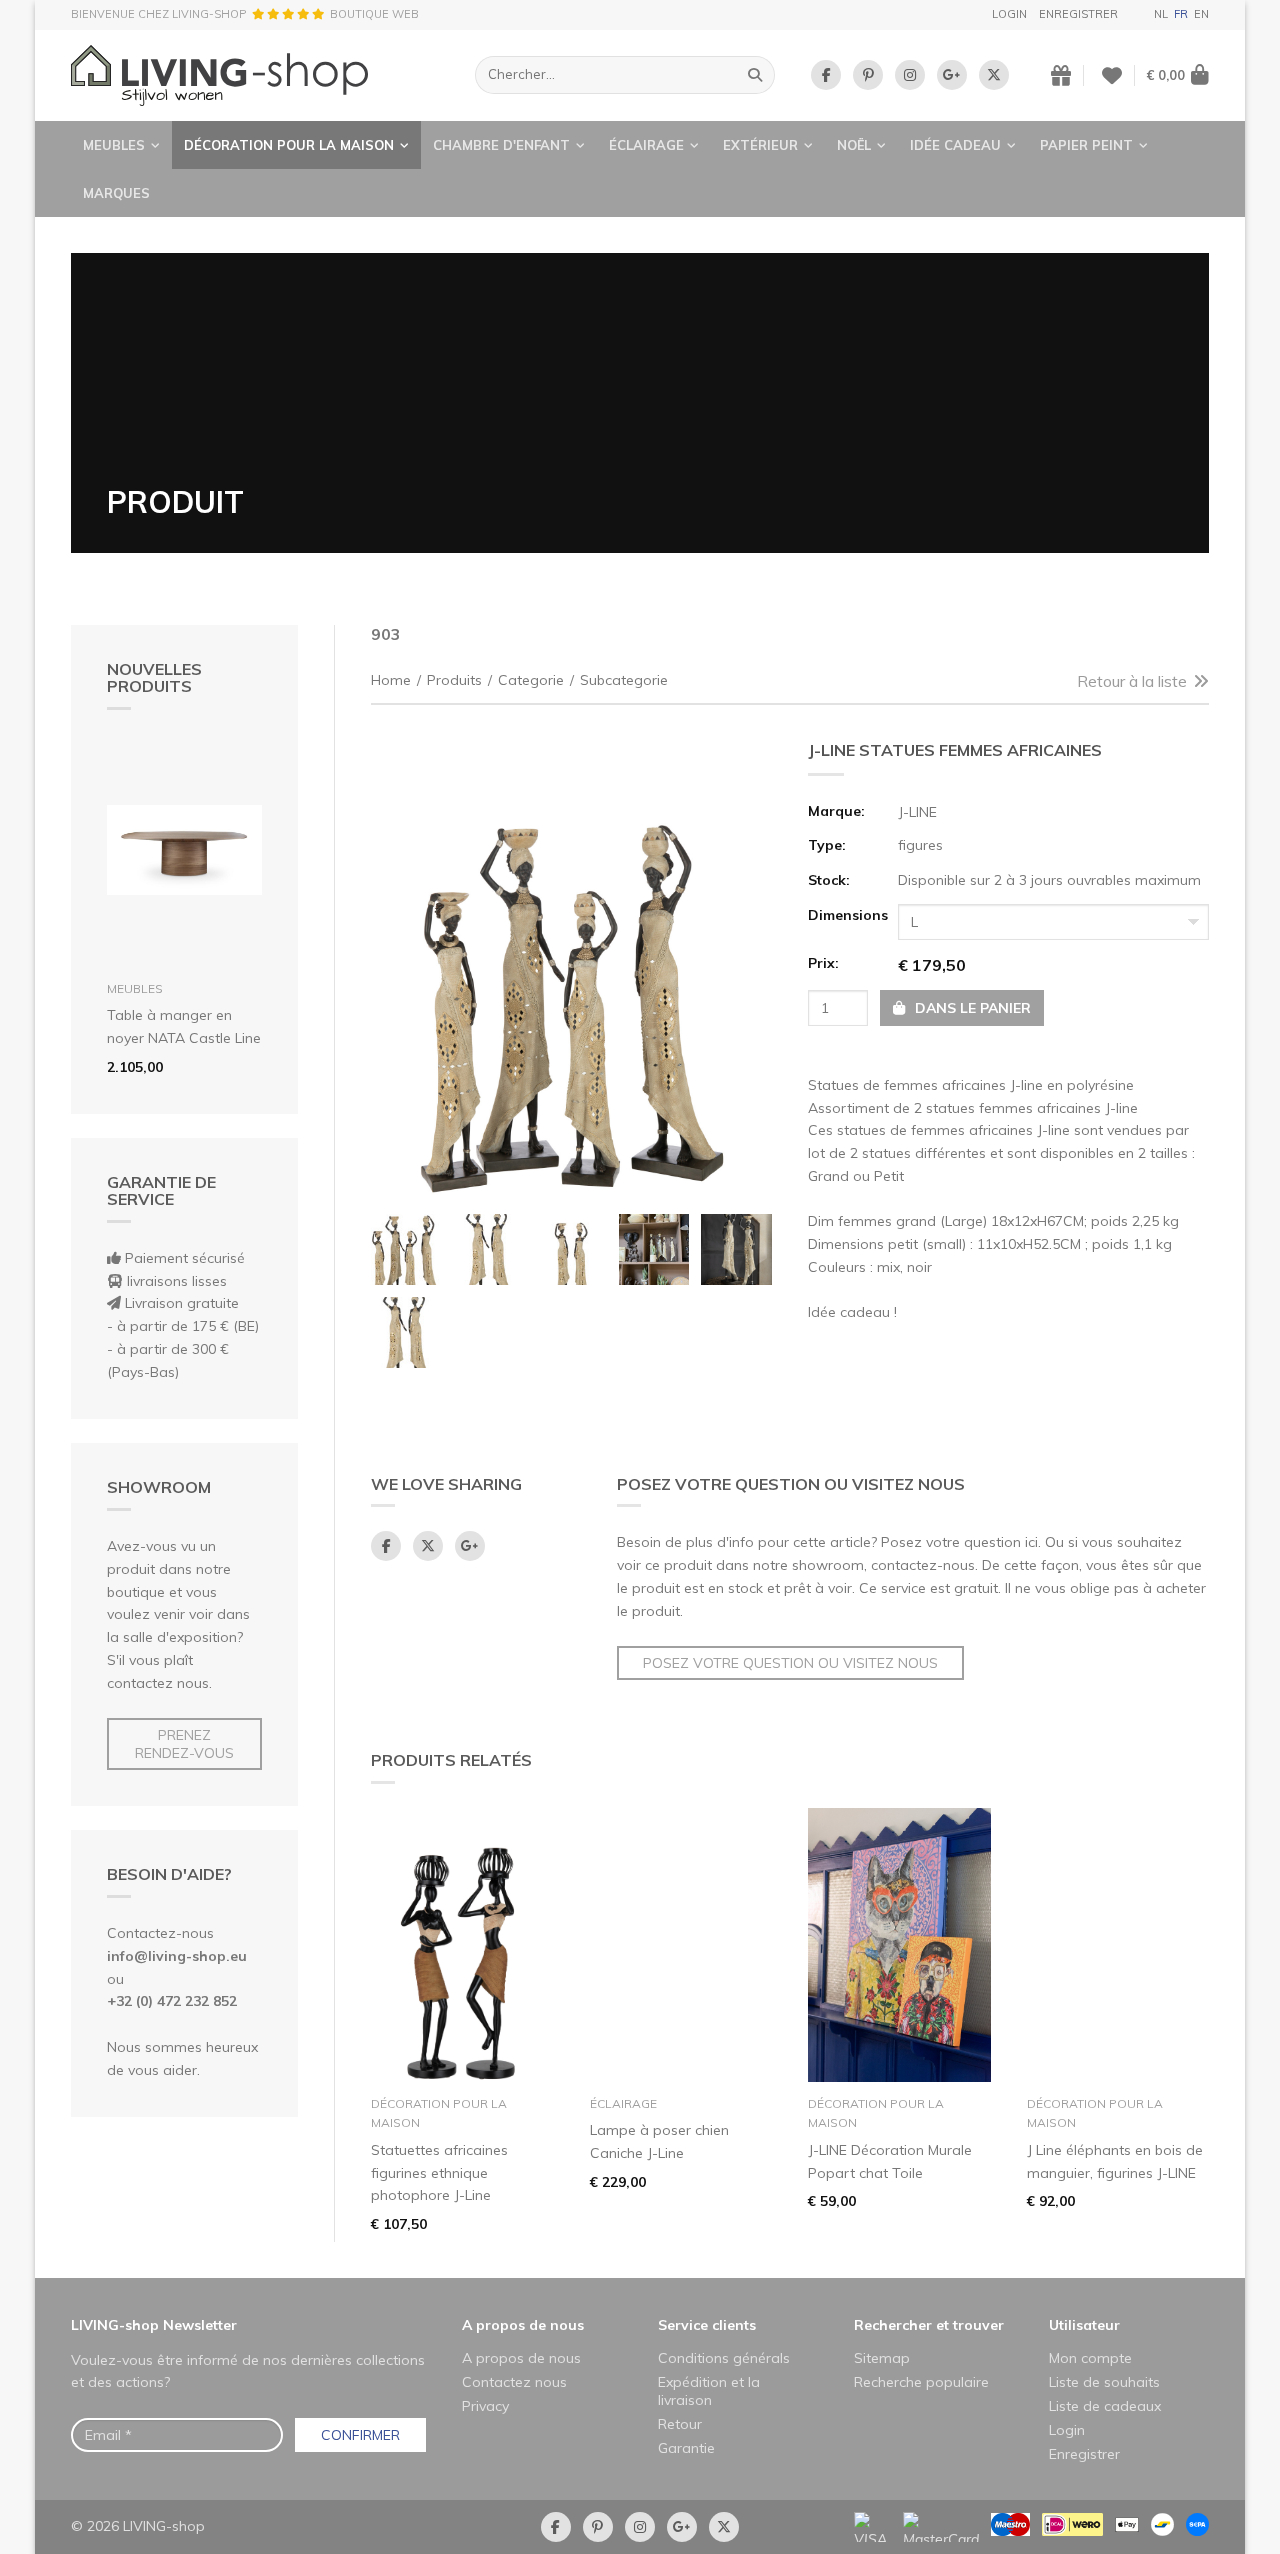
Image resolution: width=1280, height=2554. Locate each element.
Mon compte (1090, 2358)
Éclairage (646, 145)
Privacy (485, 2406)
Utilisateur (1084, 2325)
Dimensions (847, 915)
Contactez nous (514, 2382)
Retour (680, 2424)
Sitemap (882, 2358)
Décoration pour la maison (289, 145)
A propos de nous (523, 2325)
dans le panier (971, 1008)
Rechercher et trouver (929, 2325)
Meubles (114, 145)
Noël (854, 145)
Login (1009, 14)
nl (1161, 14)
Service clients (707, 2325)
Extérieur (760, 145)
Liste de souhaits (1104, 2382)
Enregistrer (1078, 14)
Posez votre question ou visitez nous (790, 1663)
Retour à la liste (1132, 681)
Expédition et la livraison (709, 2391)
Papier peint (1086, 145)
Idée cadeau (955, 145)
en (1201, 14)
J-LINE (917, 812)
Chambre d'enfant (501, 145)
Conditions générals (724, 2358)
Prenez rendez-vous (184, 1744)
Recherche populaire (921, 2382)
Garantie (686, 2448)
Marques (116, 193)
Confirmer (360, 2435)
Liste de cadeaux (1105, 2406)
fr (1181, 14)
